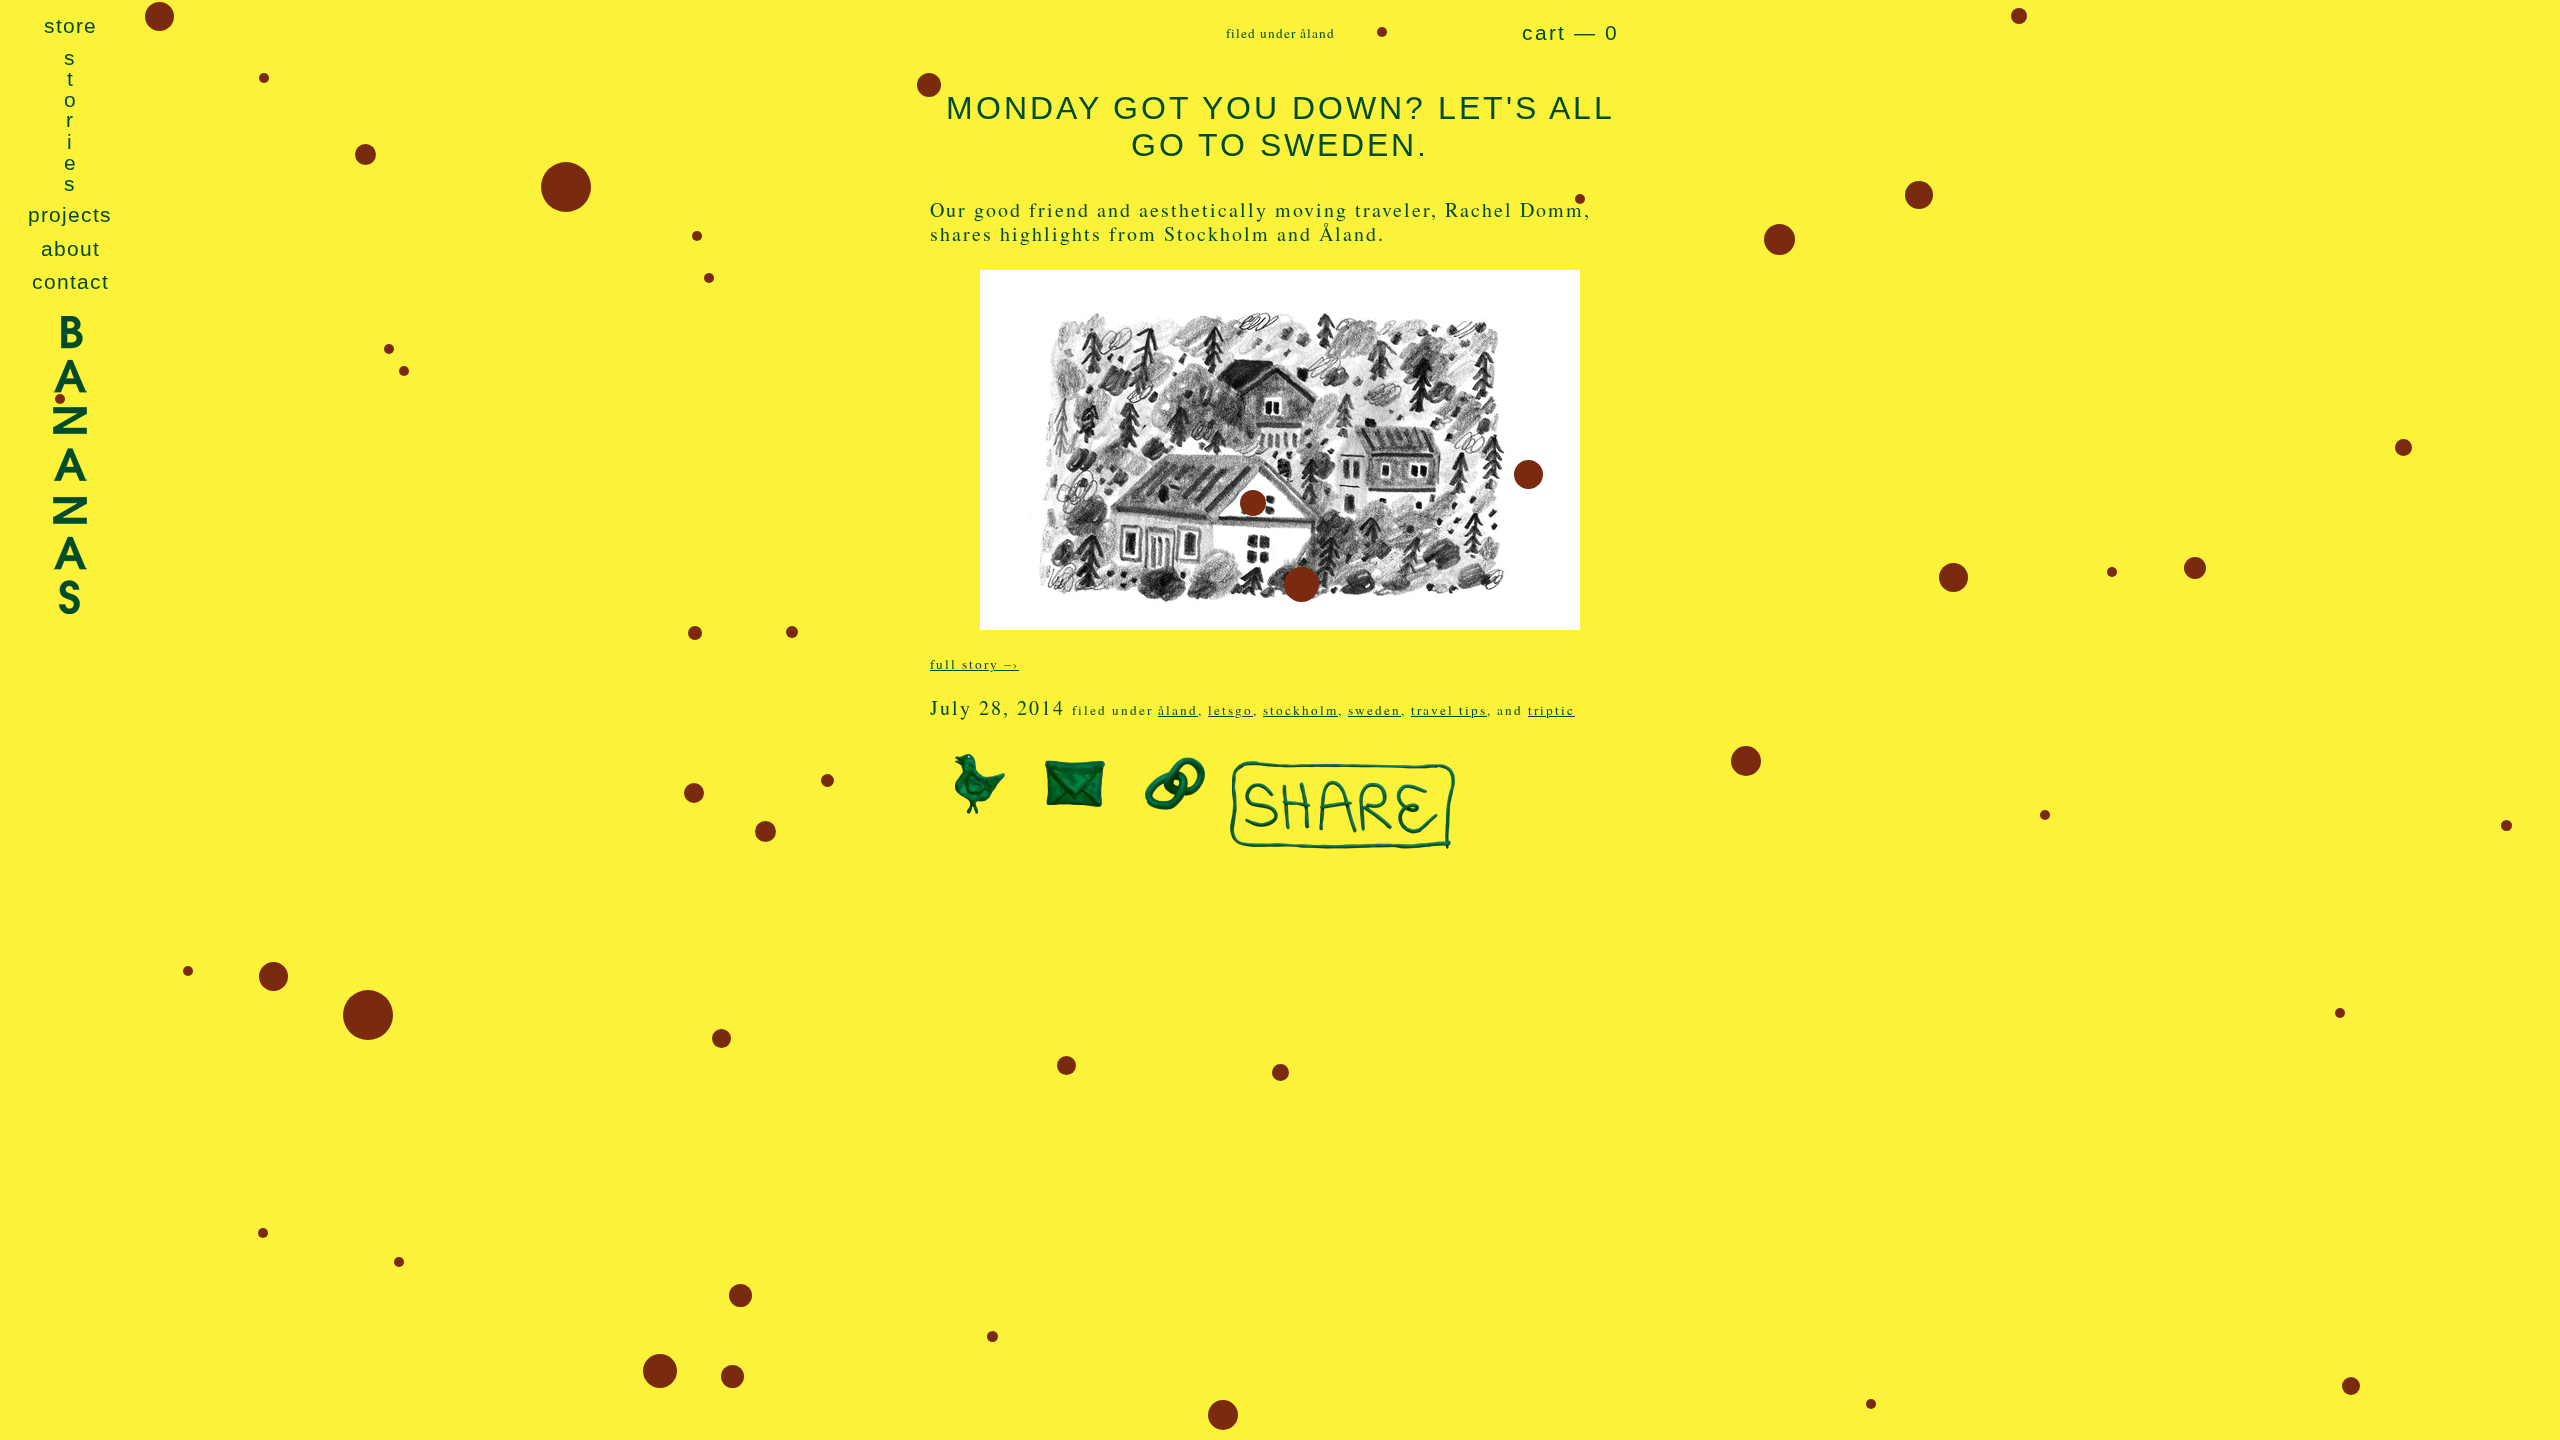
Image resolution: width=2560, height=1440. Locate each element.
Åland (1178, 710)
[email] (1075, 801)
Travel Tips (1449, 710)
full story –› (974, 664)
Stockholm (1300, 710)
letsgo (1230, 710)
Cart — (1570, 33)
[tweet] (975, 801)
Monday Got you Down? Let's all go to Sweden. (1280, 126)
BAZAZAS (70, 519)
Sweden (1374, 710)
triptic (1551, 710)
